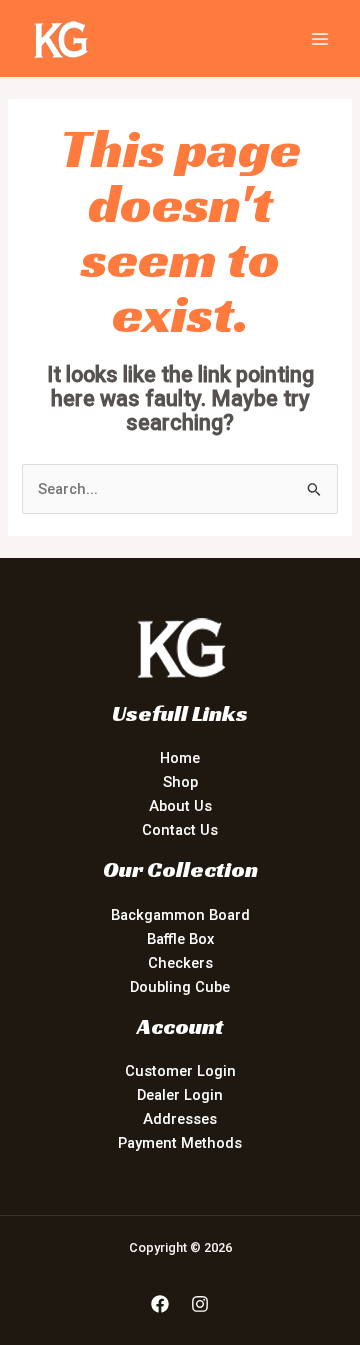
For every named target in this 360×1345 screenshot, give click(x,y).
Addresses (180, 1119)
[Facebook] (160, 1304)
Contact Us (180, 830)
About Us (180, 806)
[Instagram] (200, 1304)
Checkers (180, 963)
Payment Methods (180, 1143)
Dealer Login (180, 1095)
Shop (180, 782)
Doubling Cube (180, 987)
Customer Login (180, 1071)
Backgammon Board (180, 915)
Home (180, 758)
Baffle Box (180, 939)
